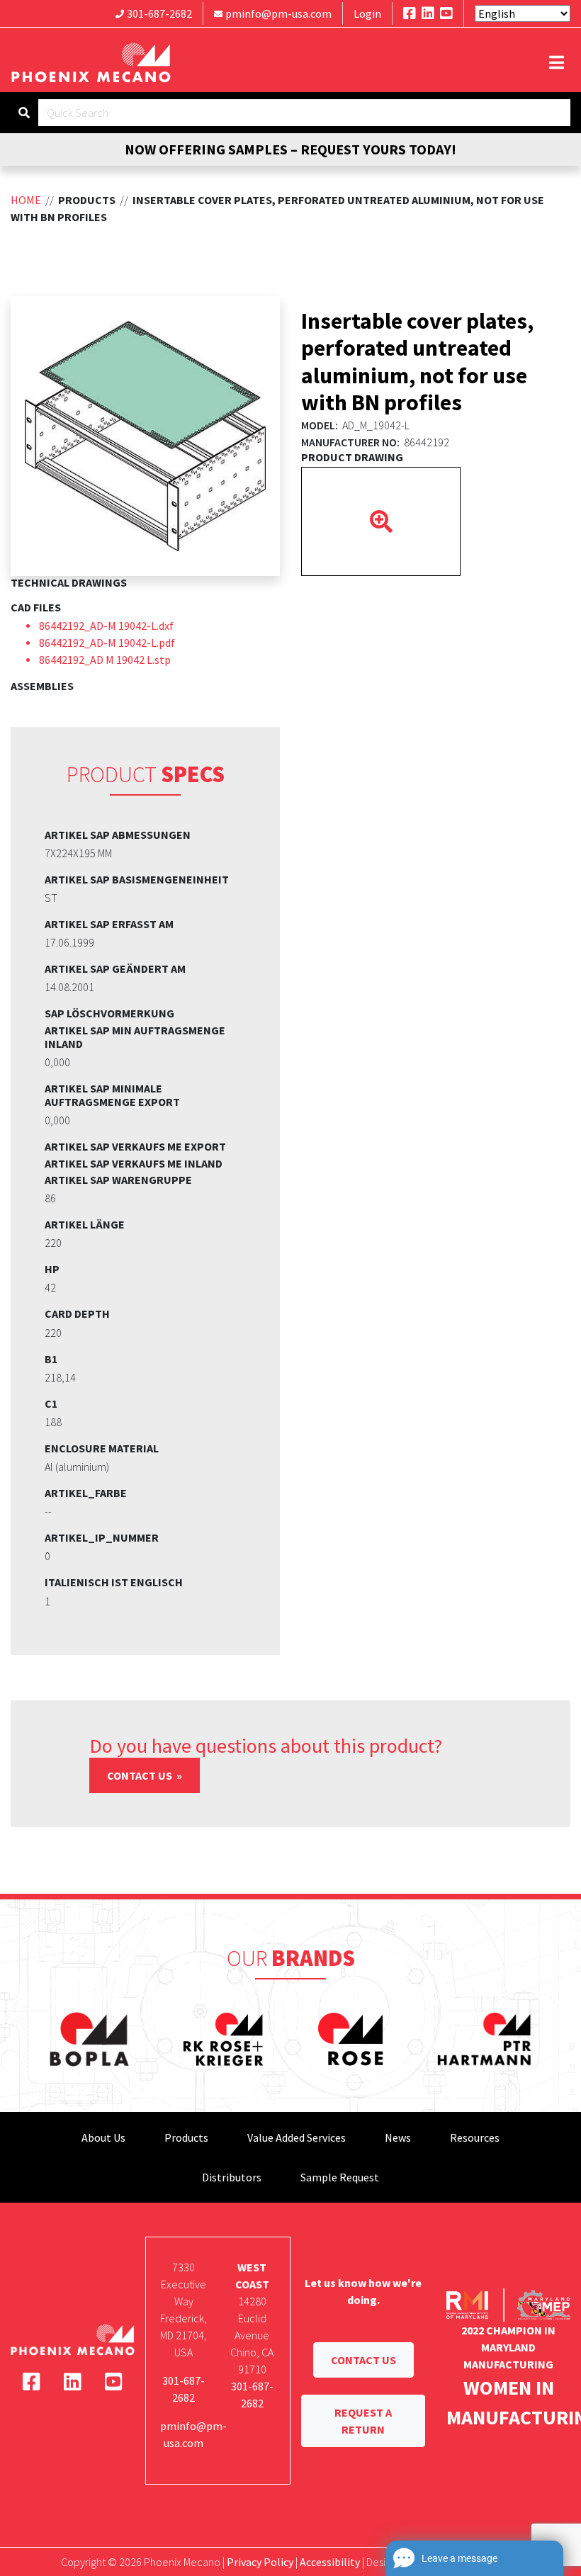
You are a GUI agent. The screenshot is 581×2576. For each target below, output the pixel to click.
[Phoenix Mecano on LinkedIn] (428, 13)
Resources (475, 2137)
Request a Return (363, 2421)
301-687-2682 (159, 13)
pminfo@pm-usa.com (278, 13)
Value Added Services (297, 2137)
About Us (103, 2137)
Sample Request (340, 2177)
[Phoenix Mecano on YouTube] (446, 13)
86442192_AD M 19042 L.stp (105, 660)
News (398, 2137)
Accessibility (330, 2562)
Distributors (232, 2177)
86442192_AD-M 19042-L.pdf (107, 643)
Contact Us (141, 1775)
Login (367, 13)
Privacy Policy (260, 2562)
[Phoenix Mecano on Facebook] (410, 13)
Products (186, 2137)
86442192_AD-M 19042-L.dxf (106, 626)
